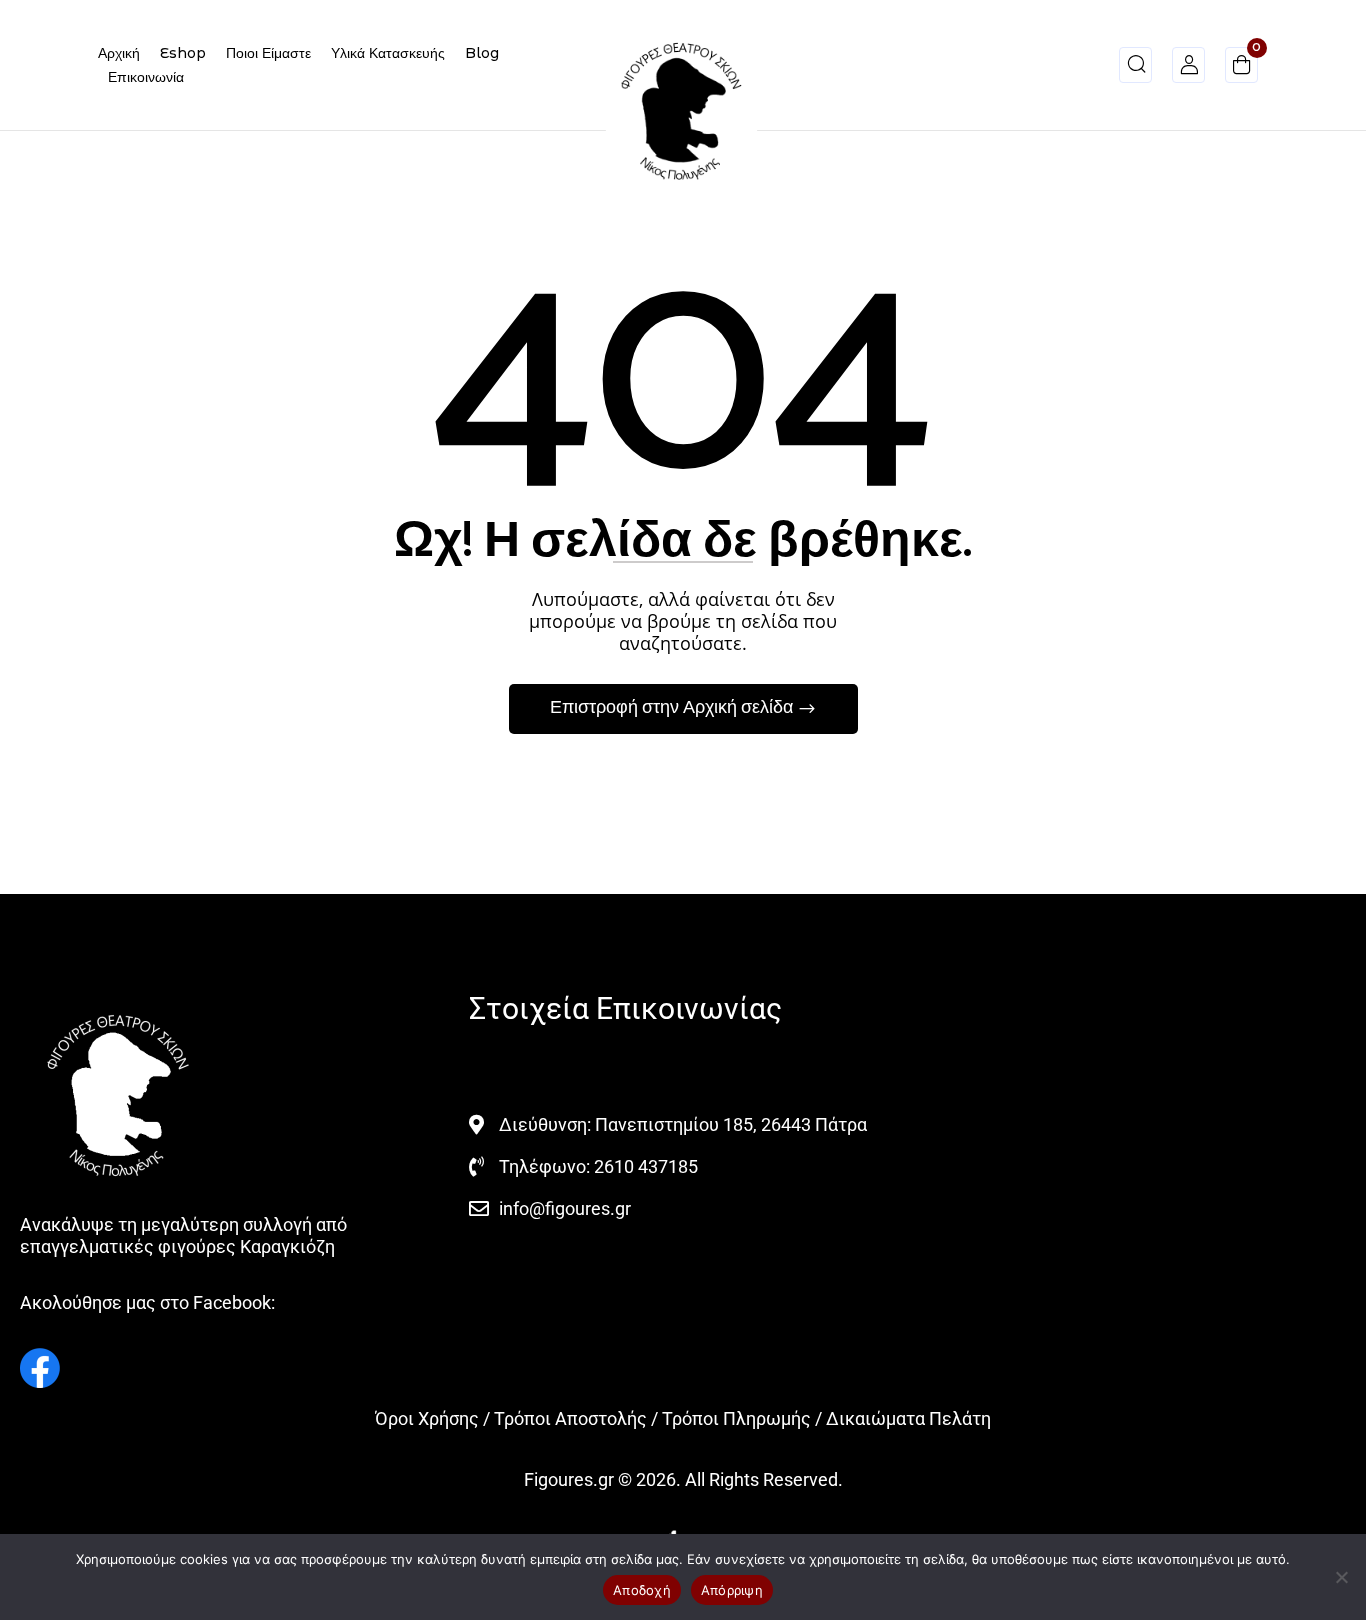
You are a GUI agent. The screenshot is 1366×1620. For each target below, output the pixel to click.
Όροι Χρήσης (427, 1418)
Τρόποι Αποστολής (570, 1418)
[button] (1241, 68)
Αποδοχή (642, 1590)
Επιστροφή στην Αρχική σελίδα (673, 708)
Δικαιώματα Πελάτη (908, 1418)
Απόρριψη (732, 1590)
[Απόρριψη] (1341, 1577)
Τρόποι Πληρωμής (736, 1418)
